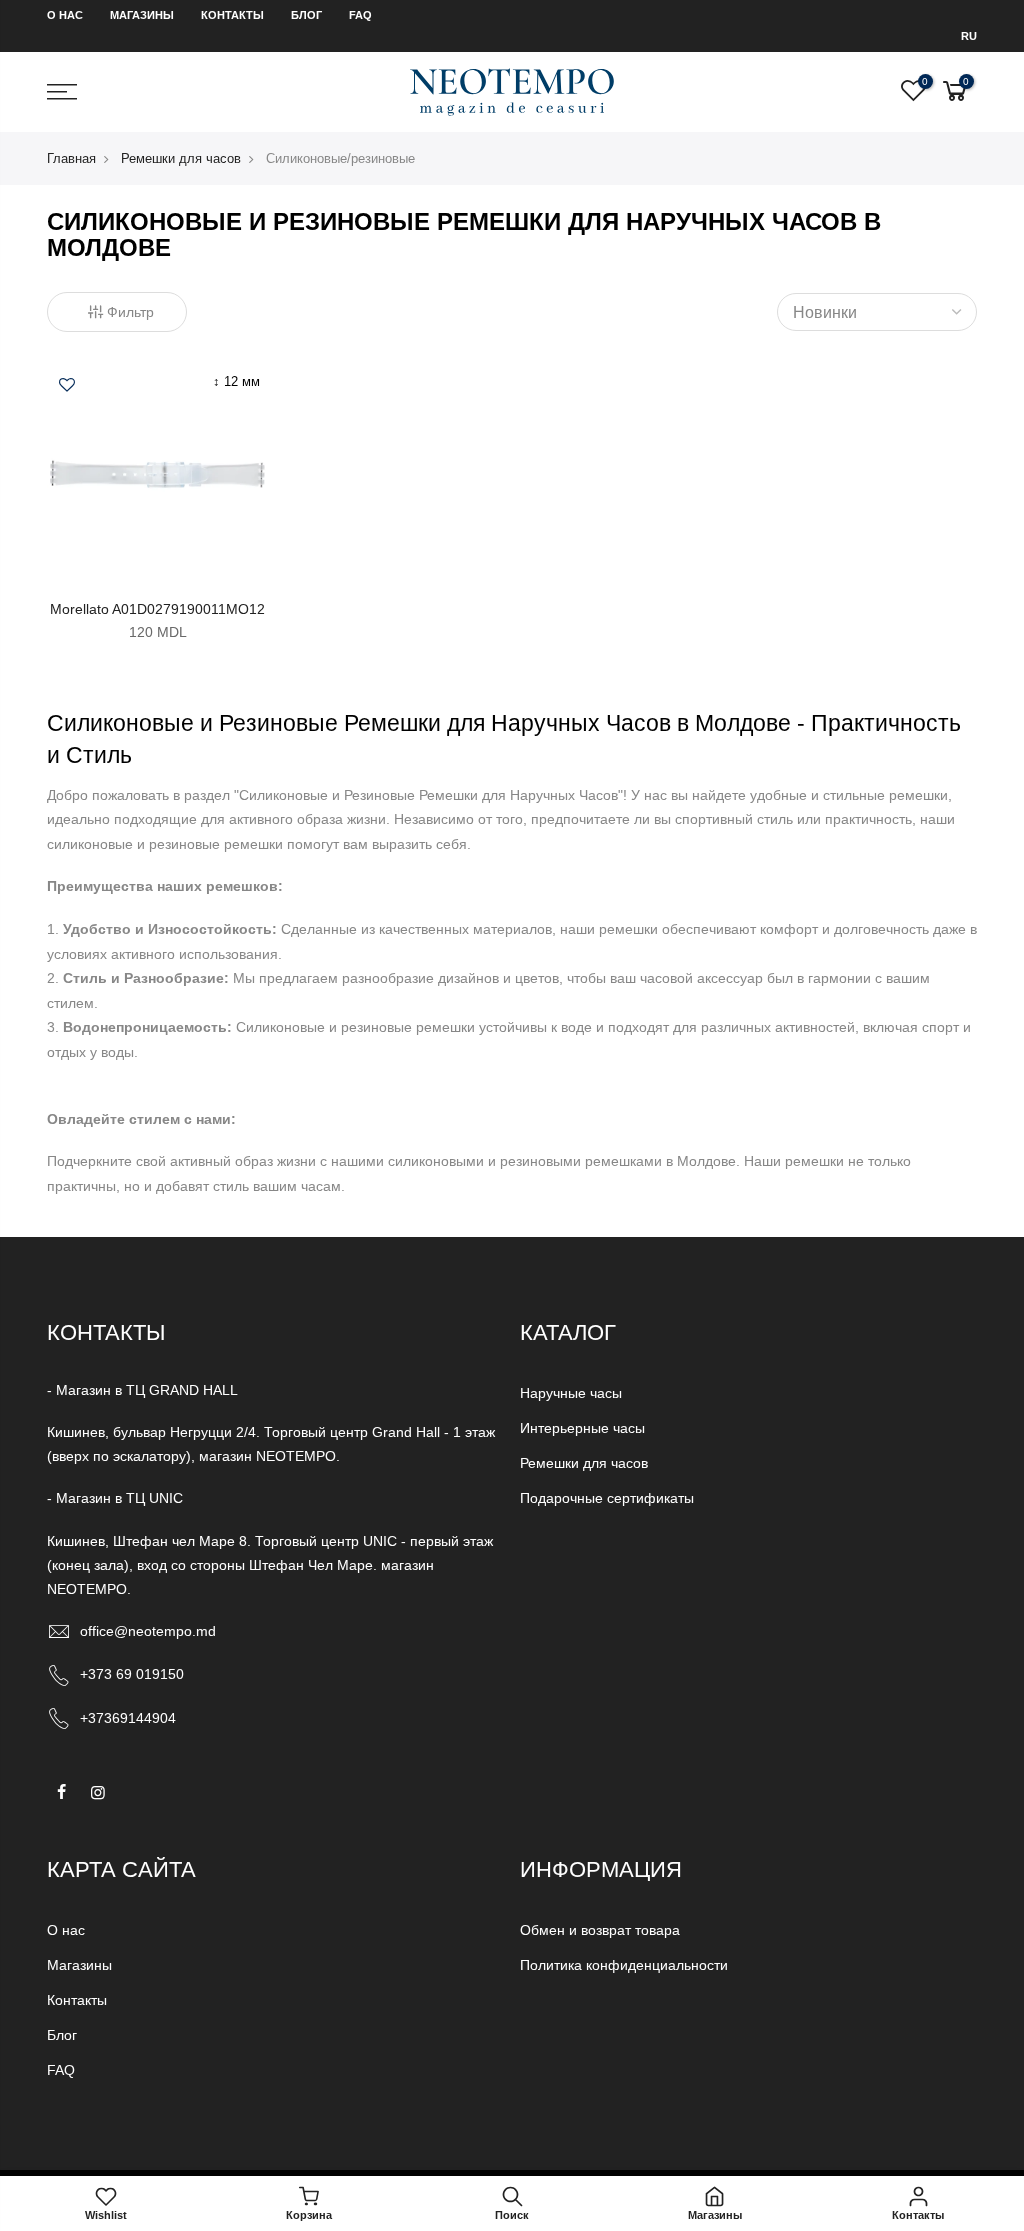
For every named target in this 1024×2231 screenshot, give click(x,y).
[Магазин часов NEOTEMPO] (512, 91)
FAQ (360, 15)
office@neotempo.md (148, 1631)
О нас (65, 15)
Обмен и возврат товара (600, 1930)
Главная (71, 158)
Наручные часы (571, 1393)
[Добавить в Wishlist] (67, 387)
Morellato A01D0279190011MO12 (157, 609)
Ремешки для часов (181, 158)
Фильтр (130, 312)
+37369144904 (128, 1718)
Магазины (142, 15)
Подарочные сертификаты (607, 1498)
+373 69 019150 (132, 1674)
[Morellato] (157, 473)
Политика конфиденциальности (624, 1965)
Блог (306, 15)
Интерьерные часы (582, 1428)
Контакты (232, 15)
